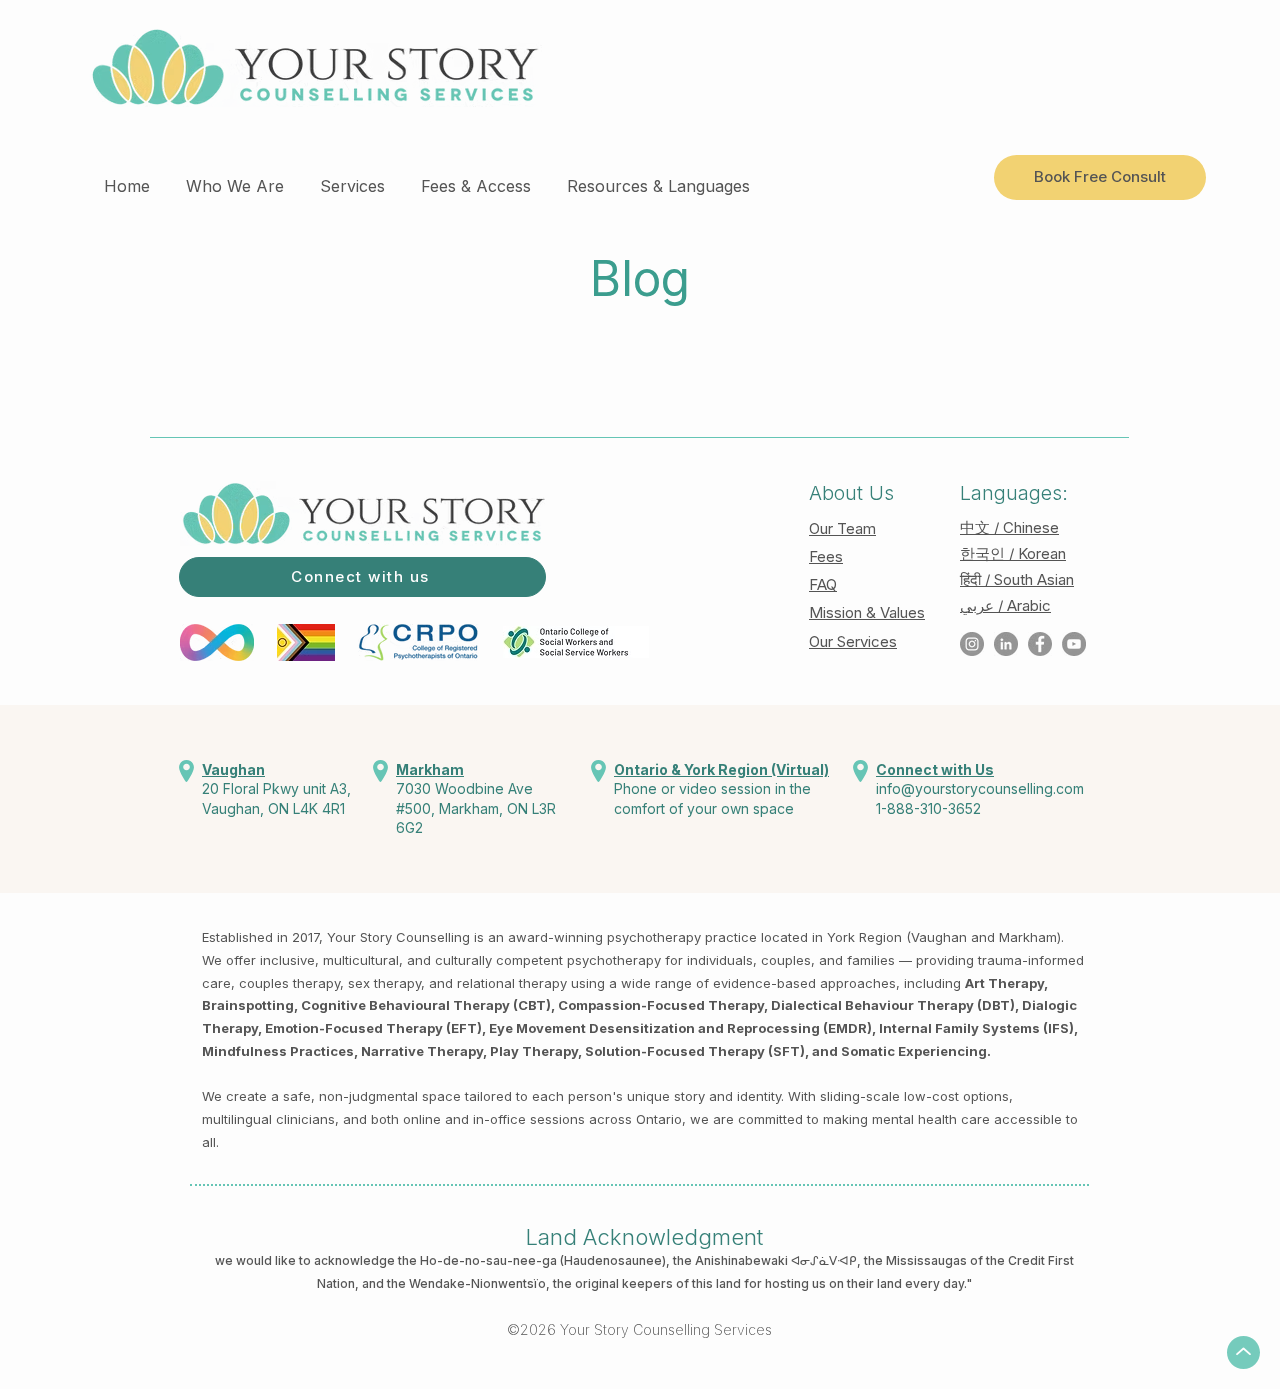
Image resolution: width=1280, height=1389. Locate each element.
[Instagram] (972, 644)
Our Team (842, 528)
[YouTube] (1074, 644)
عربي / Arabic (1005, 605)
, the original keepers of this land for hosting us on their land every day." (759, 1283)
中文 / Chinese (1009, 527)
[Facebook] (1040, 644)
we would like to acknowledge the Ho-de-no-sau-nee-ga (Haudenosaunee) (440, 1260)
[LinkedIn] (1006, 644)
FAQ (823, 584)
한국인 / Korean (1013, 553)
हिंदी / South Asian (1017, 579)
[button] (235, 177)
